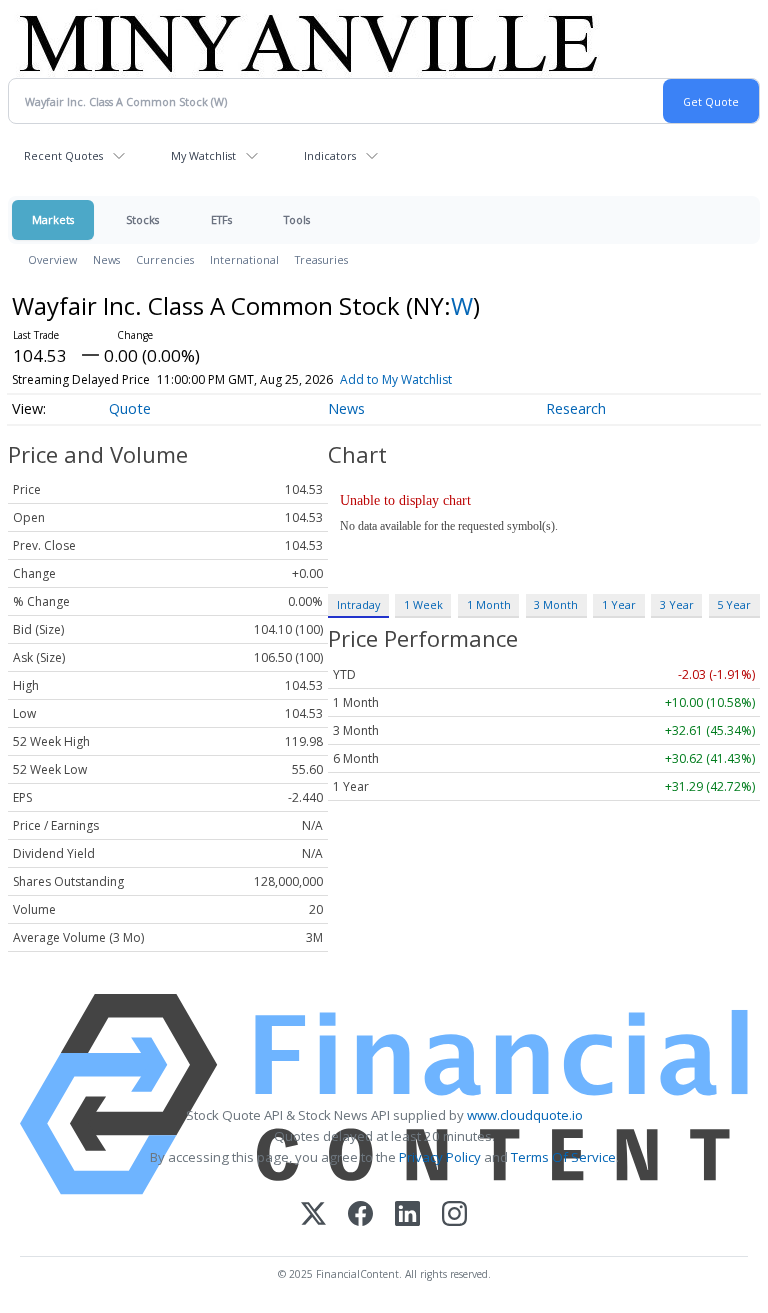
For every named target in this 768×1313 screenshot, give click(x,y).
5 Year (734, 604)
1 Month (489, 604)
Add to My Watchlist (396, 379)
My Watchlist (203, 155)
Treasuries (321, 259)
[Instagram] (454, 1215)
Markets (53, 219)
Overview (52, 259)
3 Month (556, 604)
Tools (297, 219)
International (244, 259)
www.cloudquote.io (525, 1115)
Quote (130, 408)
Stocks (142, 219)
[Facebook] (360, 1215)
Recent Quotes (63, 155)
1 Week (423, 604)
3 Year (677, 604)
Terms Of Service (563, 1157)
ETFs (221, 219)
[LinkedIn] (407, 1215)
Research (576, 408)
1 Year (619, 604)
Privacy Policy (440, 1157)
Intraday (358, 604)
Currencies (165, 259)
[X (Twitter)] (313, 1215)
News (106, 259)
